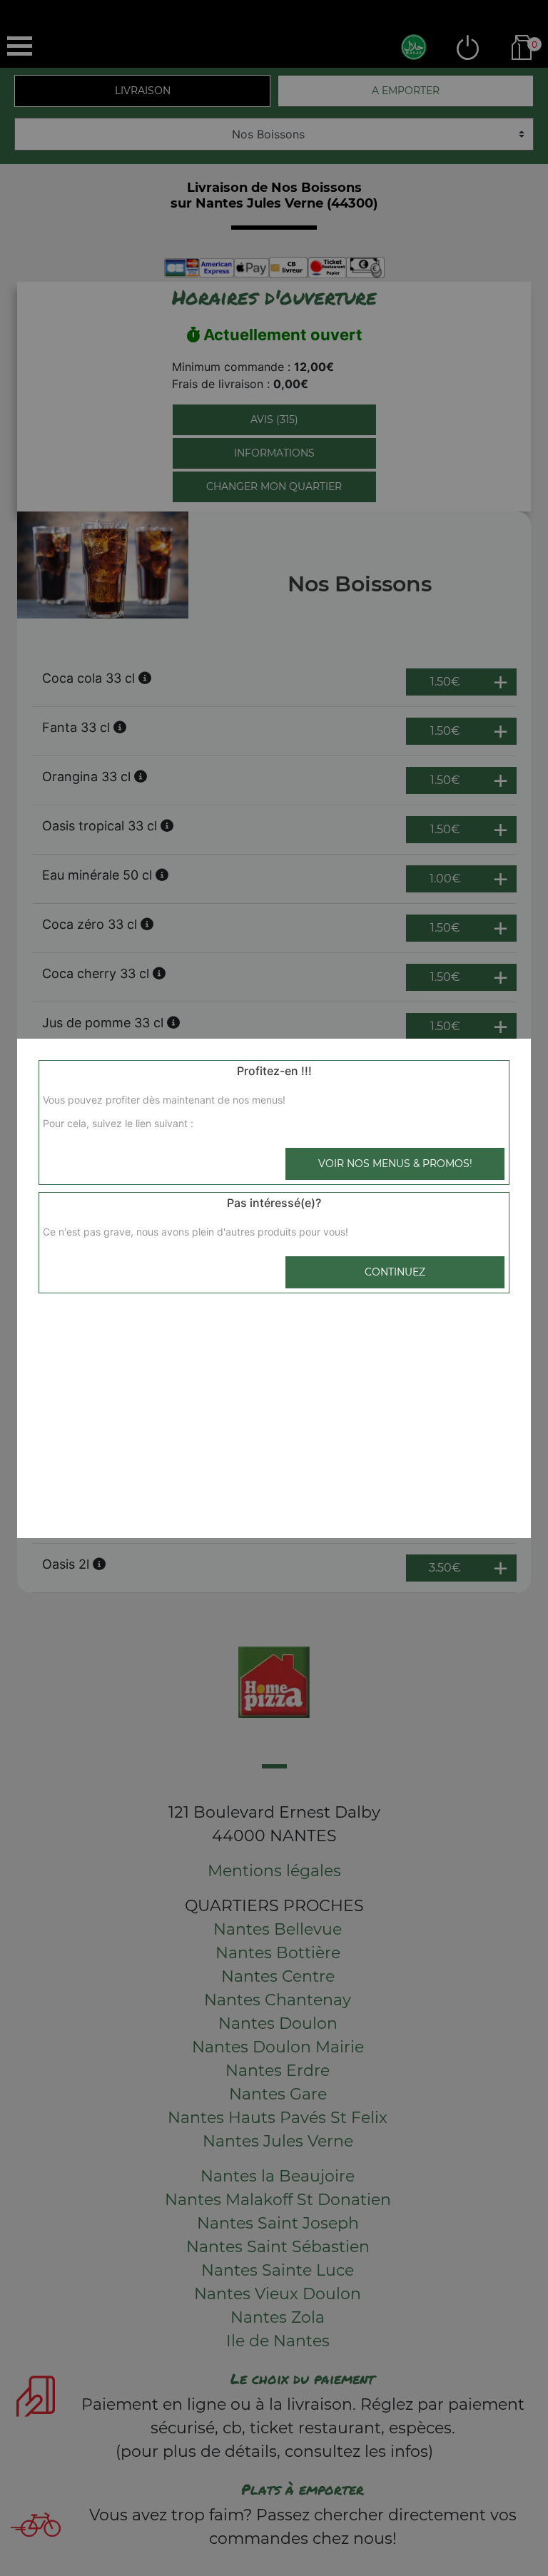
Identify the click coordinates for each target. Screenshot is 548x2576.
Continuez (395, 1272)
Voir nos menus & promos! (395, 1164)
